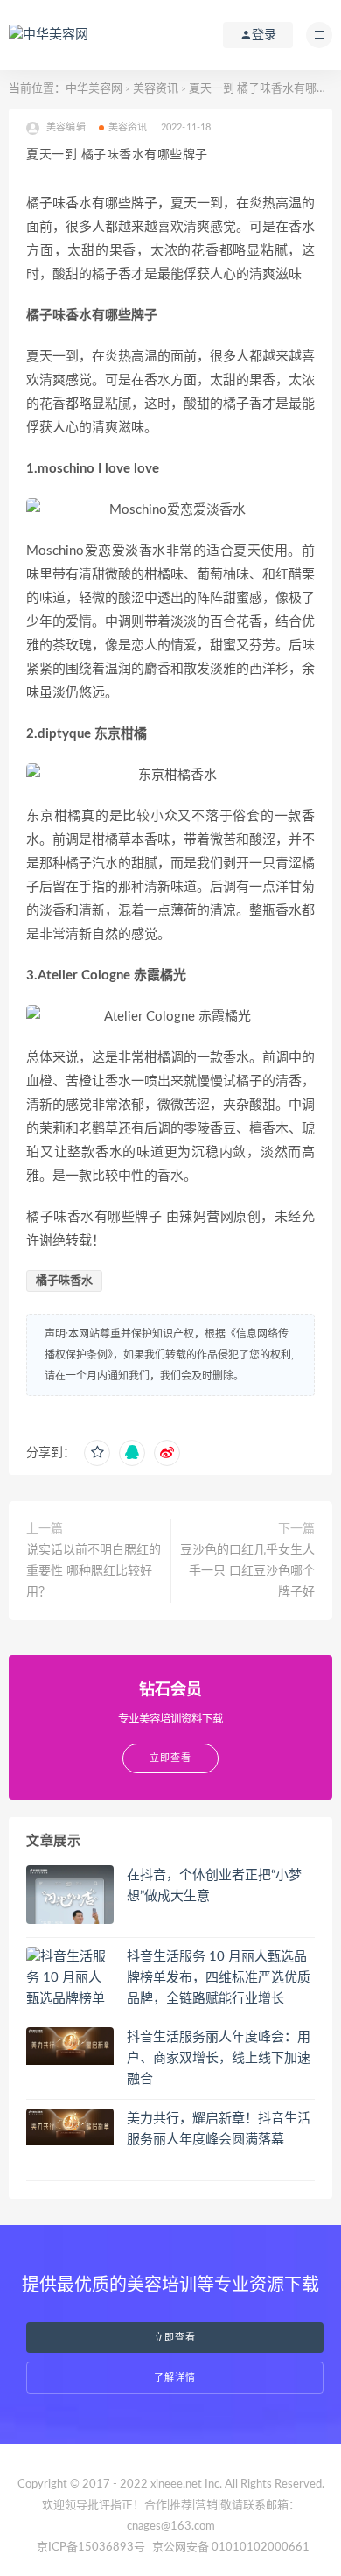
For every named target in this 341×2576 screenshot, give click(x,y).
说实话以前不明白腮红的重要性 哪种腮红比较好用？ (94, 1571)
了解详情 (175, 2378)
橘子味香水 (64, 1281)
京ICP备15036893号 (91, 2548)
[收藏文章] (97, 1453)
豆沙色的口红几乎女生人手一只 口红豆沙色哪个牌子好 (247, 1571)
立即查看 (175, 2337)
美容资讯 (156, 89)
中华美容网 (94, 89)
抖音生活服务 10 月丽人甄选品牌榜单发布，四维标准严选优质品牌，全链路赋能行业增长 (219, 1978)
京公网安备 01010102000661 (231, 2548)
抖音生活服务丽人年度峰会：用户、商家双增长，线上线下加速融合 (219, 2058)
